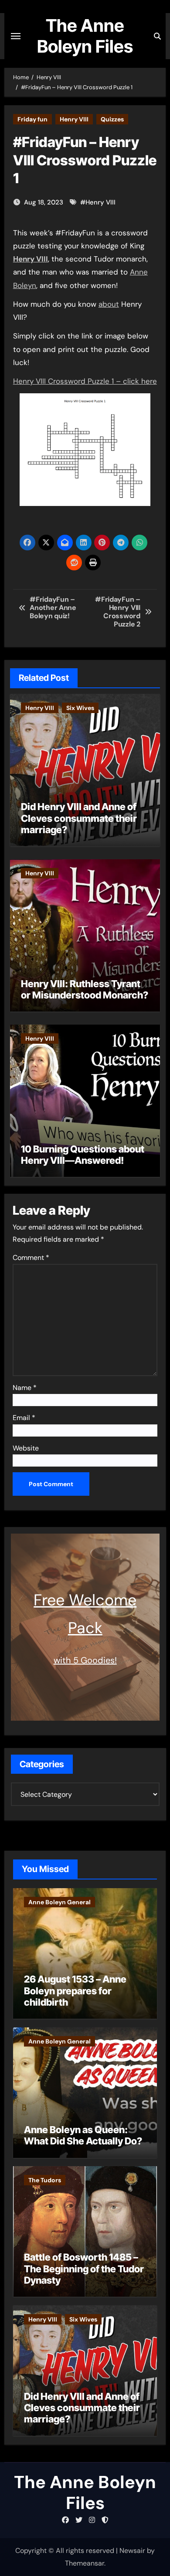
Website (26, 1448)
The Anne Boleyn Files (85, 36)
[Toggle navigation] (16, 36)
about (109, 304)
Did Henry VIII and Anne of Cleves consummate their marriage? (79, 818)
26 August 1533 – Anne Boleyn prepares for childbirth (75, 1991)
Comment (31, 1258)
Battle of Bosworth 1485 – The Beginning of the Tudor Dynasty (84, 2269)
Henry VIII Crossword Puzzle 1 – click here (85, 381)
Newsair (132, 2551)
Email (24, 1418)
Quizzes (112, 119)
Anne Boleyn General (59, 1902)
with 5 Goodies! (85, 1660)
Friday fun (32, 119)
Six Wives (80, 708)
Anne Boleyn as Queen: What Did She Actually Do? (83, 2135)
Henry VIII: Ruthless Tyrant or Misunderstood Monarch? (85, 989)
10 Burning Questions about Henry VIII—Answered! (83, 1155)
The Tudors (45, 2180)
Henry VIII (74, 119)
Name (25, 1388)
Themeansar (85, 2563)
